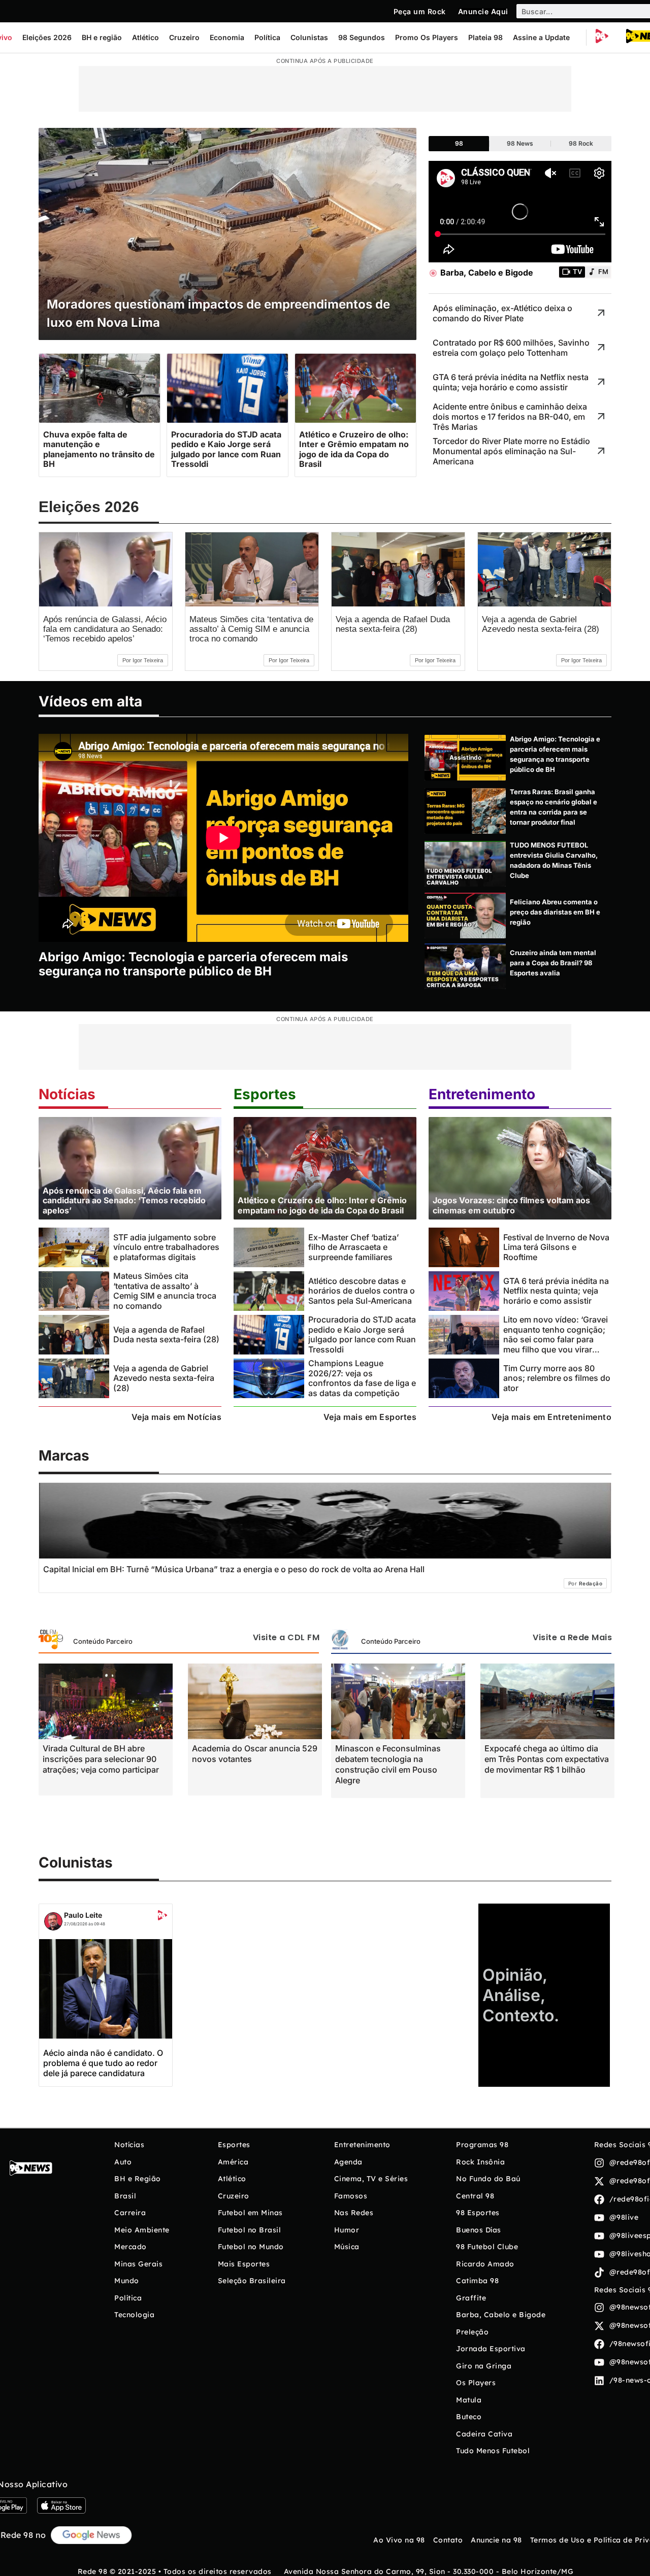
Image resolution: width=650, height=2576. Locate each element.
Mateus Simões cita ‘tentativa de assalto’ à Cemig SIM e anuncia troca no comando (251, 629)
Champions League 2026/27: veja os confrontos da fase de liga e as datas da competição (362, 1378)
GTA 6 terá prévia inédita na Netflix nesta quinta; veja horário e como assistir (556, 1291)
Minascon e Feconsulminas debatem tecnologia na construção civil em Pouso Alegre (388, 1764)
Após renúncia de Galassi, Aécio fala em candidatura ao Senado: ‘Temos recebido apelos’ (105, 629)
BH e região (102, 37)
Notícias (67, 1094)
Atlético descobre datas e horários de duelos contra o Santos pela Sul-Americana (362, 1291)
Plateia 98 (485, 37)
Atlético (145, 37)
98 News (520, 143)
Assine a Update (541, 37)
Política (267, 37)
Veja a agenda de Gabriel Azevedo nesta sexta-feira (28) (541, 624)
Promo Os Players (427, 37)
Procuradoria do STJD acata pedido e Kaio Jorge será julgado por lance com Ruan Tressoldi (362, 1334)
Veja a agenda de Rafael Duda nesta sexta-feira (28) (393, 624)
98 (459, 143)
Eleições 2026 (47, 37)
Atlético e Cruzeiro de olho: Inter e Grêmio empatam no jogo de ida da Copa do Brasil (322, 1205)
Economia (227, 37)
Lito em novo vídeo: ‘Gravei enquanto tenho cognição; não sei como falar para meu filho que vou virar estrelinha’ (556, 1339)
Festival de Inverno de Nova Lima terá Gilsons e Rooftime (556, 1247)
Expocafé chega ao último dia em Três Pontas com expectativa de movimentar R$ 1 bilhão (547, 1759)
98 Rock (581, 143)
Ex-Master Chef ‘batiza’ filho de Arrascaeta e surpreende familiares (353, 1247)
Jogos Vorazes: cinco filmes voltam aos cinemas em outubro (511, 1205)
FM (603, 272)
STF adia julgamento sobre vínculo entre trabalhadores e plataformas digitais (166, 1247)
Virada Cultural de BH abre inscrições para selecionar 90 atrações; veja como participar (101, 1759)
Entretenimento (482, 1094)
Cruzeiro (184, 37)
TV (577, 272)
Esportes (265, 1094)
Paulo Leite (83, 1915)
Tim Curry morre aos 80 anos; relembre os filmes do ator (557, 1378)
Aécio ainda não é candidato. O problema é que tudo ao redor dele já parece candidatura (103, 2063)
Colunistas (309, 37)
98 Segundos (362, 37)
